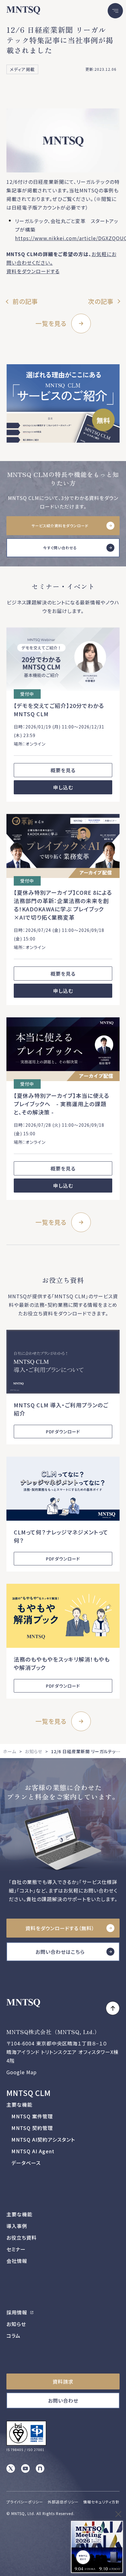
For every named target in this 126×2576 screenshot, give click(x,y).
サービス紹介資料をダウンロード (60, 526)
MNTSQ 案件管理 (32, 2116)
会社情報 (17, 2261)
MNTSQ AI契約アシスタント (43, 2139)
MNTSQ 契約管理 (32, 2128)
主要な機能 (19, 2105)
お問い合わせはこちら (60, 1952)
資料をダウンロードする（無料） (60, 1928)
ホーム (10, 1751)
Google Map (22, 2072)
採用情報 (18, 2312)
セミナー (16, 2249)
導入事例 (17, 2226)
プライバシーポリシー (25, 2502)
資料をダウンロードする (33, 271)
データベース (26, 2163)
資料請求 (63, 2381)
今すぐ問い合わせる (60, 548)
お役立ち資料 (22, 2237)
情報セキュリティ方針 (101, 2502)
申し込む (63, 787)
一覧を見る (51, 323)
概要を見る (63, 770)
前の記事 (25, 301)
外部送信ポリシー (63, 2502)
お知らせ (34, 1751)
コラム (13, 2336)
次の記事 (101, 301)
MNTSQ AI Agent (33, 2151)
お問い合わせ (63, 2400)
